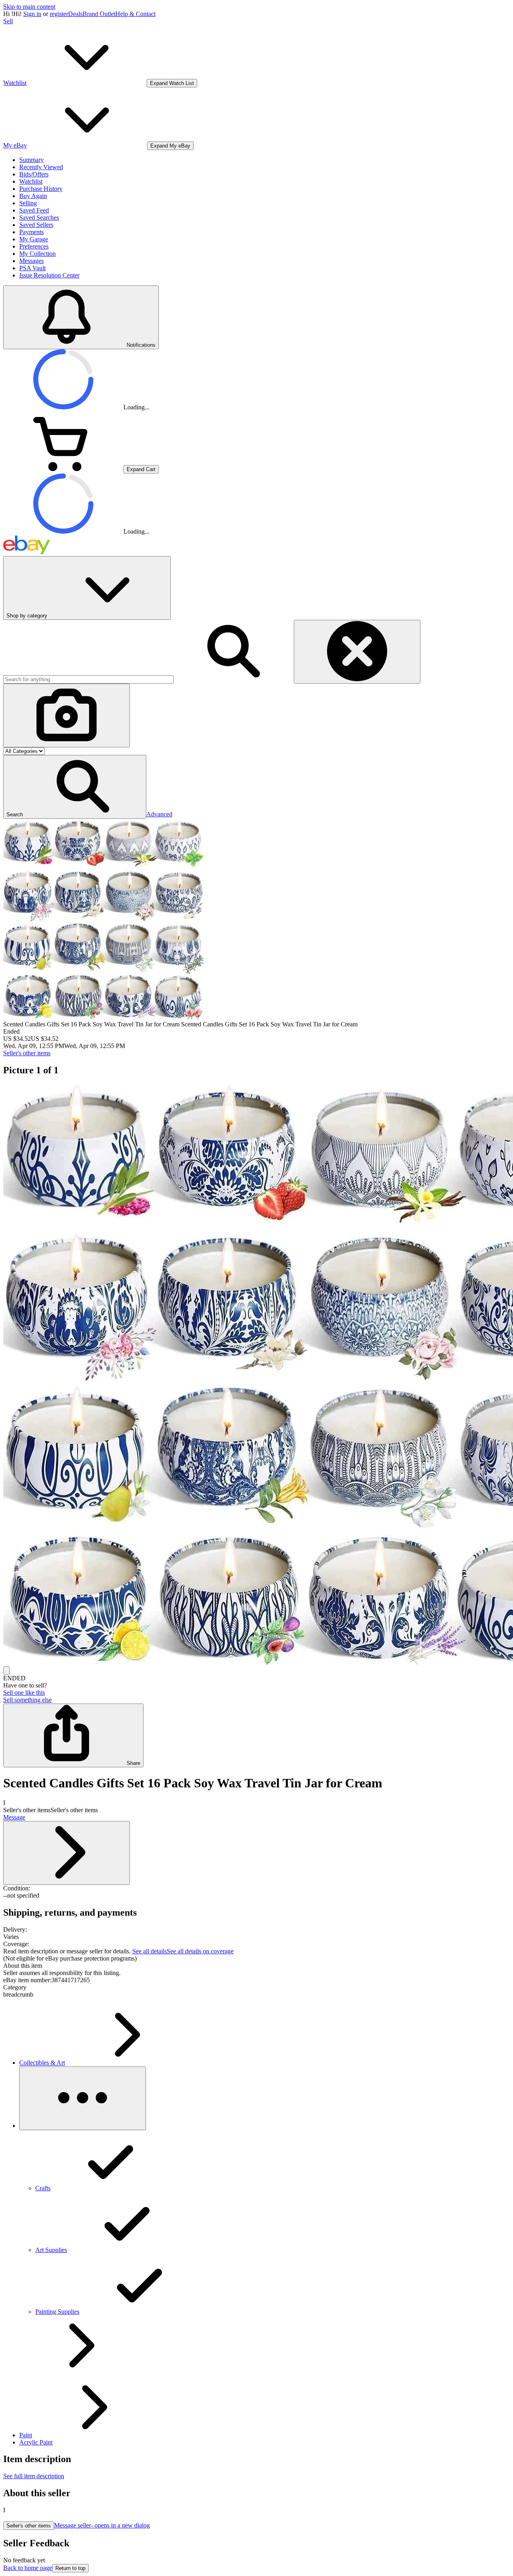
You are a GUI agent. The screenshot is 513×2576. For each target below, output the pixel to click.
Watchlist (31, 181)
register (59, 14)
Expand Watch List (172, 83)
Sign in (32, 14)
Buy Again (33, 196)
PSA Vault (32, 268)
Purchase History (41, 189)
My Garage (34, 239)
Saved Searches (39, 218)
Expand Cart (141, 469)
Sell (8, 21)
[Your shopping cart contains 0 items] (63, 469)
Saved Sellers (36, 225)
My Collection (37, 254)
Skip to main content (29, 7)
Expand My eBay (170, 146)
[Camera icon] (67, 715)
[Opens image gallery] (6, 1670)
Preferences (34, 246)
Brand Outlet (99, 14)
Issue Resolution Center (49, 275)
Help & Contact (135, 14)
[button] (75, 787)
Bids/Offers (34, 174)
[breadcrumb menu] (83, 2098)
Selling (28, 203)
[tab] (256, 1966)
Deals (75, 14)
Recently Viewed (41, 167)
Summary (31, 160)
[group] (256, 1375)
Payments (31, 232)
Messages (31, 261)
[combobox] (88, 679)
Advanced (159, 814)
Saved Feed (34, 210)
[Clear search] (357, 652)
